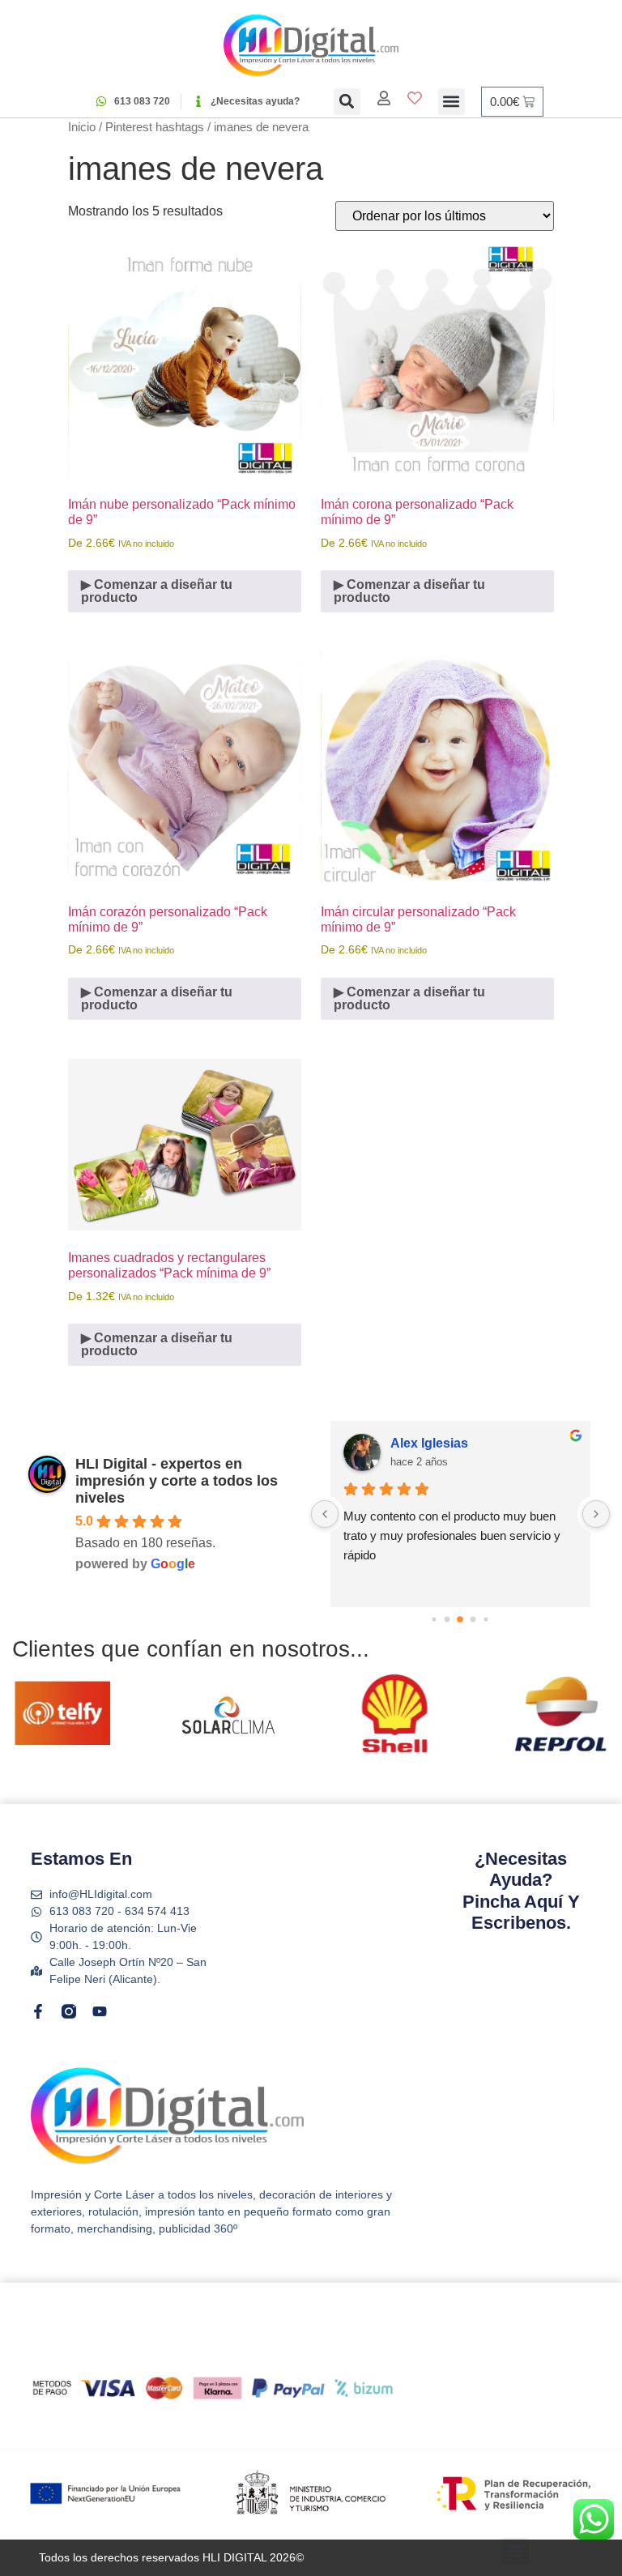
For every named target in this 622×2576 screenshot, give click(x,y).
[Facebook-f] (38, 2011)
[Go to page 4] (486, 1619)
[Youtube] (100, 2011)
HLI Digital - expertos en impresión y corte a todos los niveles (177, 1481)
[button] (347, 102)
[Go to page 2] (461, 1619)
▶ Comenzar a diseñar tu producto (157, 591)
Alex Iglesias (429, 1443)
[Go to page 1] (447, 1620)
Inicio (82, 127)
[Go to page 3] (473, 1620)
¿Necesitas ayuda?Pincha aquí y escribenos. (521, 1891)
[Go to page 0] (435, 1619)
